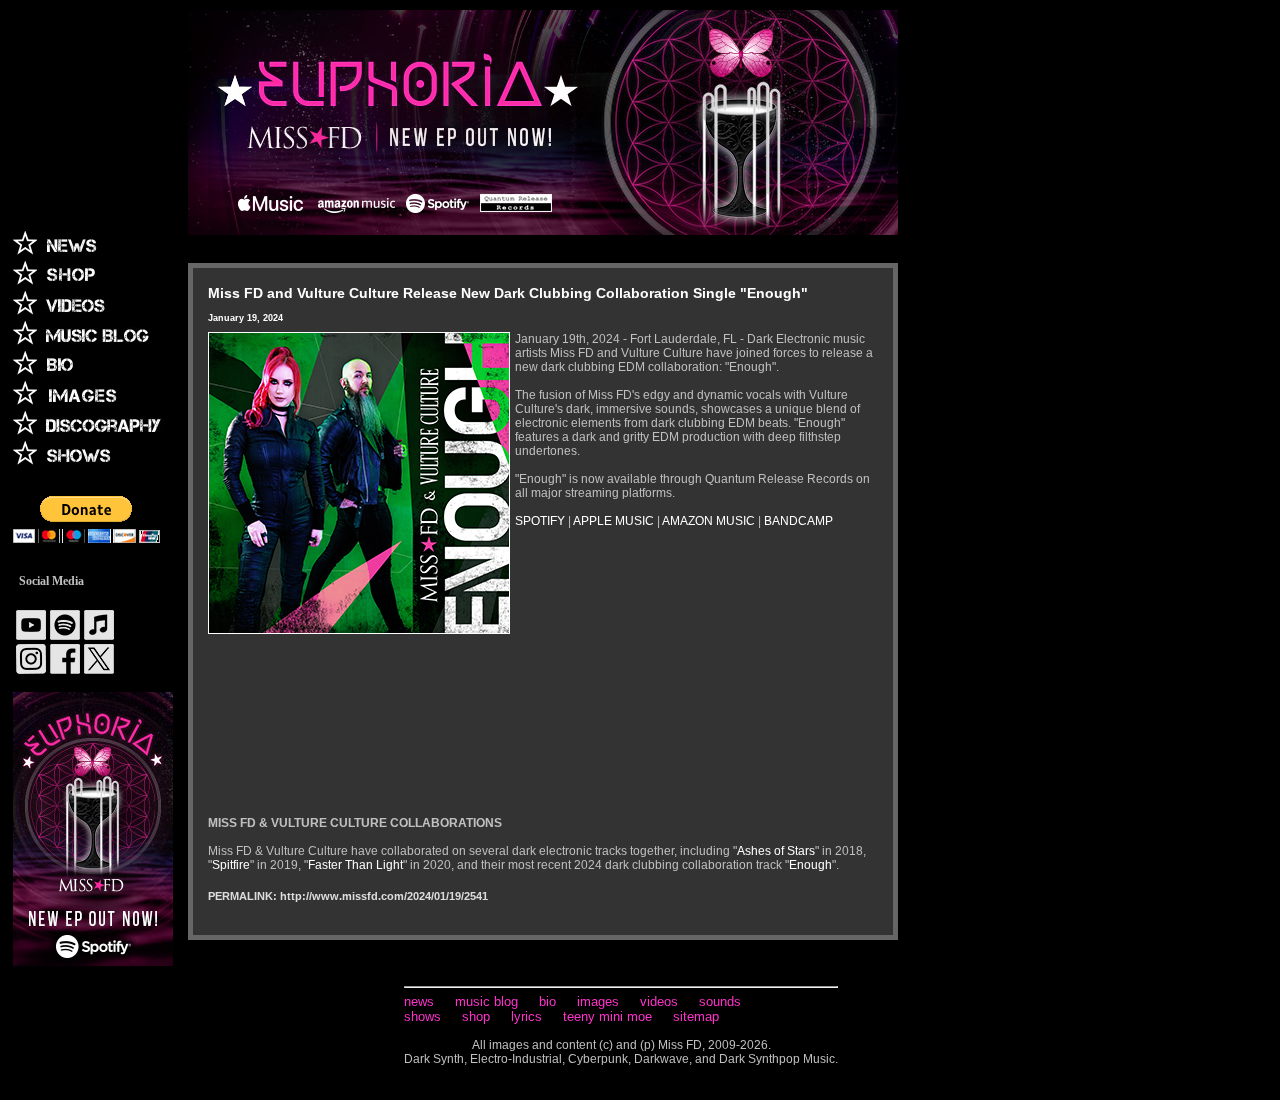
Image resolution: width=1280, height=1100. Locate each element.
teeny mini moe (607, 1016)
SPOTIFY (540, 521)
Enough (810, 865)
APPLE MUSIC (613, 521)
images (598, 1001)
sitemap (696, 1016)
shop (476, 1016)
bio (547, 1001)
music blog (486, 1001)
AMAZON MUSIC (708, 521)
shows (422, 1016)
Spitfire (231, 865)
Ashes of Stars (776, 851)
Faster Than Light (355, 865)
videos (659, 1001)
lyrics (526, 1016)
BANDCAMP (798, 521)
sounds (720, 1001)
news (419, 1001)
